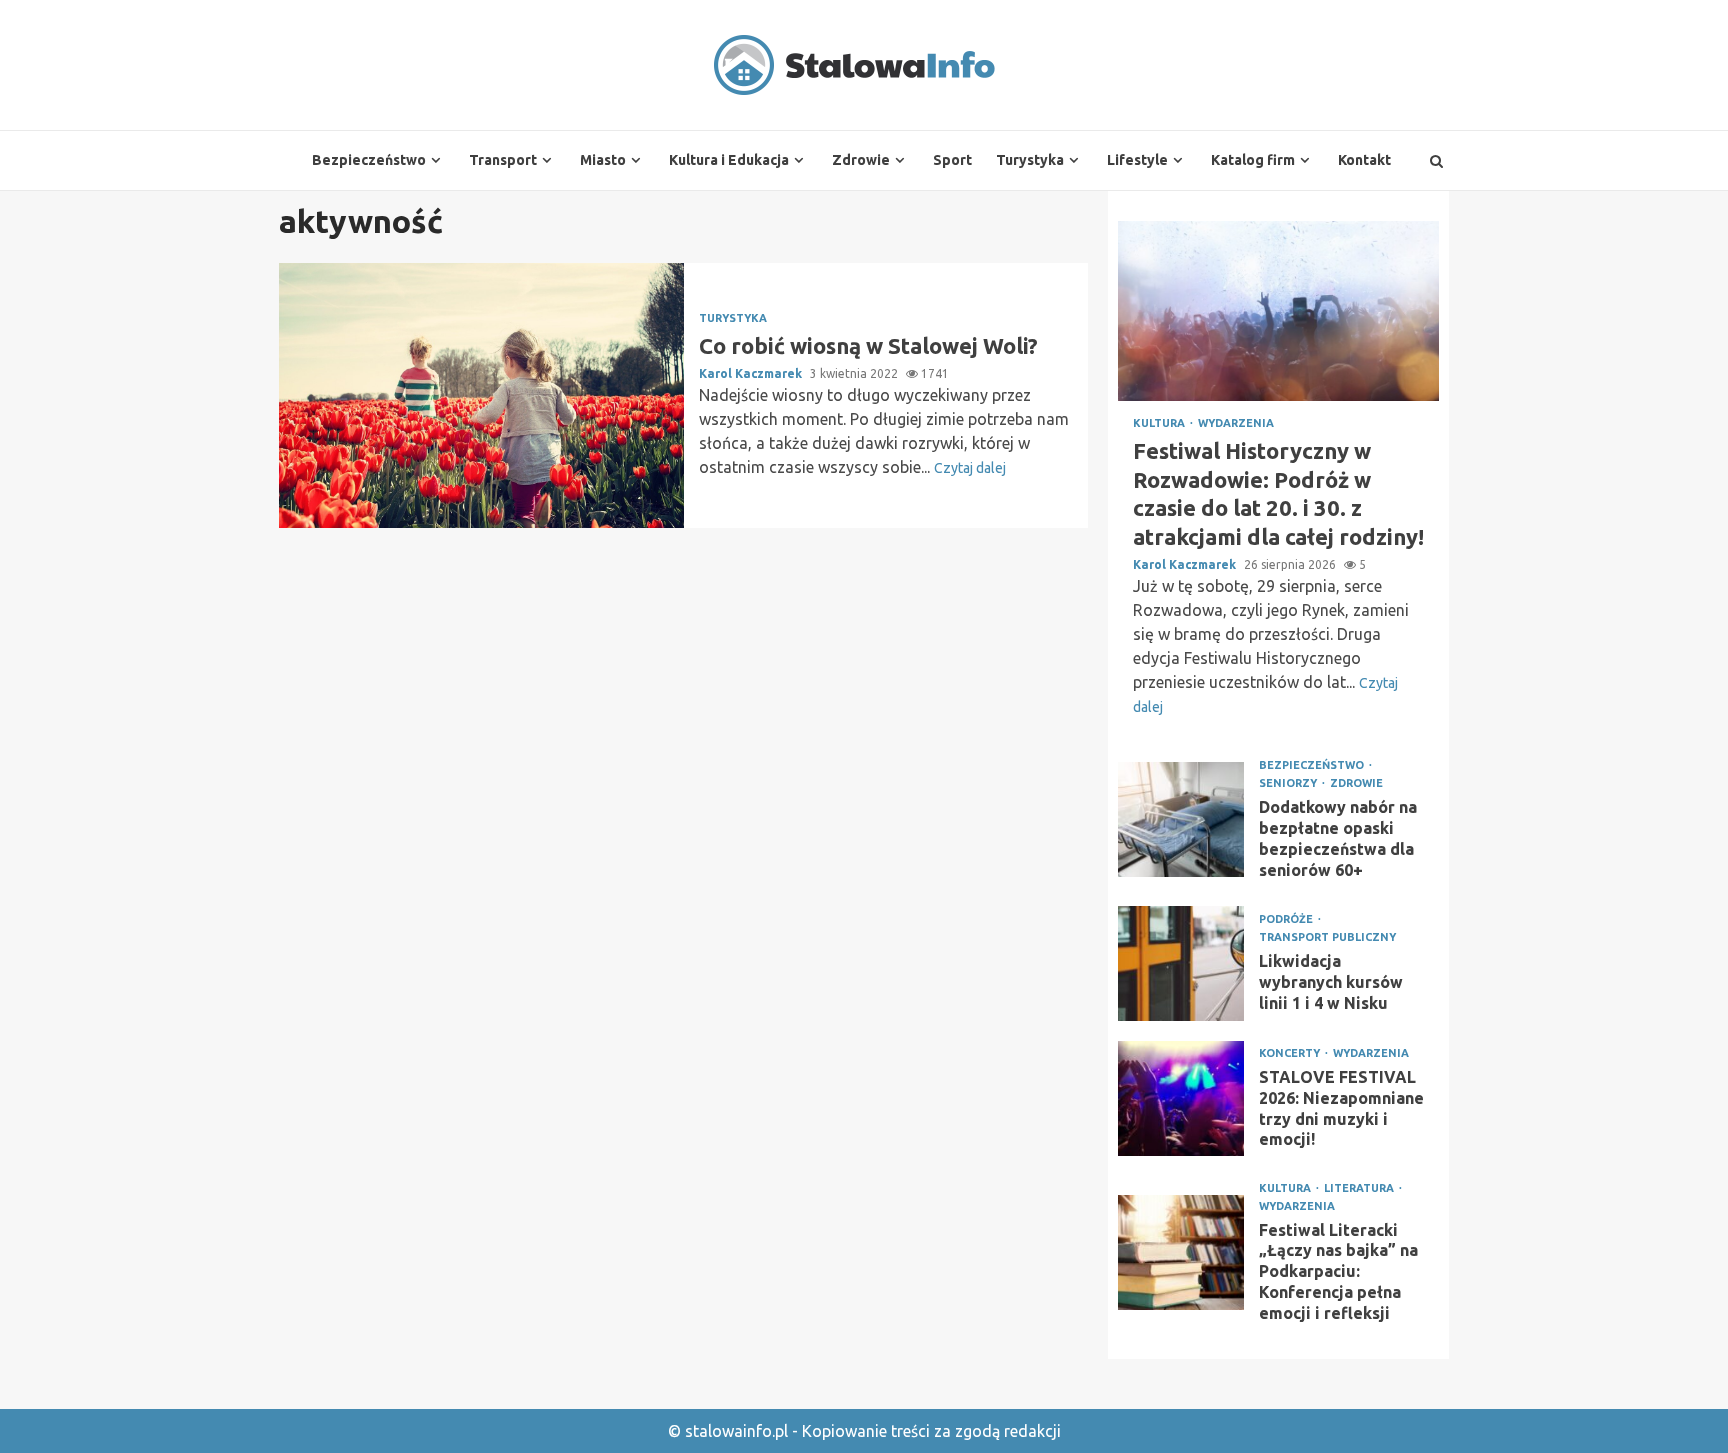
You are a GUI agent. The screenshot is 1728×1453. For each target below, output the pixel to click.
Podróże (1287, 919)
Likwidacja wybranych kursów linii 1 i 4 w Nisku (1181, 963)
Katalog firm (1253, 160)
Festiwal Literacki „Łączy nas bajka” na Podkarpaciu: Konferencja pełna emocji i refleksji (1181, 1252)
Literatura (1360, 1188)
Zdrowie (861, 160)
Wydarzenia (1236, 423)
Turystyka (1030, 160)
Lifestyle (1137, 160)
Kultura (1160, 423)
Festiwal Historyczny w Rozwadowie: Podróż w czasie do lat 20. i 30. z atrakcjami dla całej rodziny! (1278, 311)
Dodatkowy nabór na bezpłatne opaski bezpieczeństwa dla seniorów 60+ (1181, 819)
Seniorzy (1289, 783)
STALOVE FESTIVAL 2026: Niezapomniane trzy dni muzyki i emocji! (1181, 1098)
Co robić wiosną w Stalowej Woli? (481, 395)
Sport (952, 160)
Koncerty (1291, 1053)
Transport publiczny (1327, 937)
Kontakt (1364, 160)
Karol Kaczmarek (752, 373)
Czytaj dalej (970, 468)
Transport (503, 160)
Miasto (603, 160)
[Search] (1436, 161)
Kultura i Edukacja (729, 160)
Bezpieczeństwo (369, 160)
